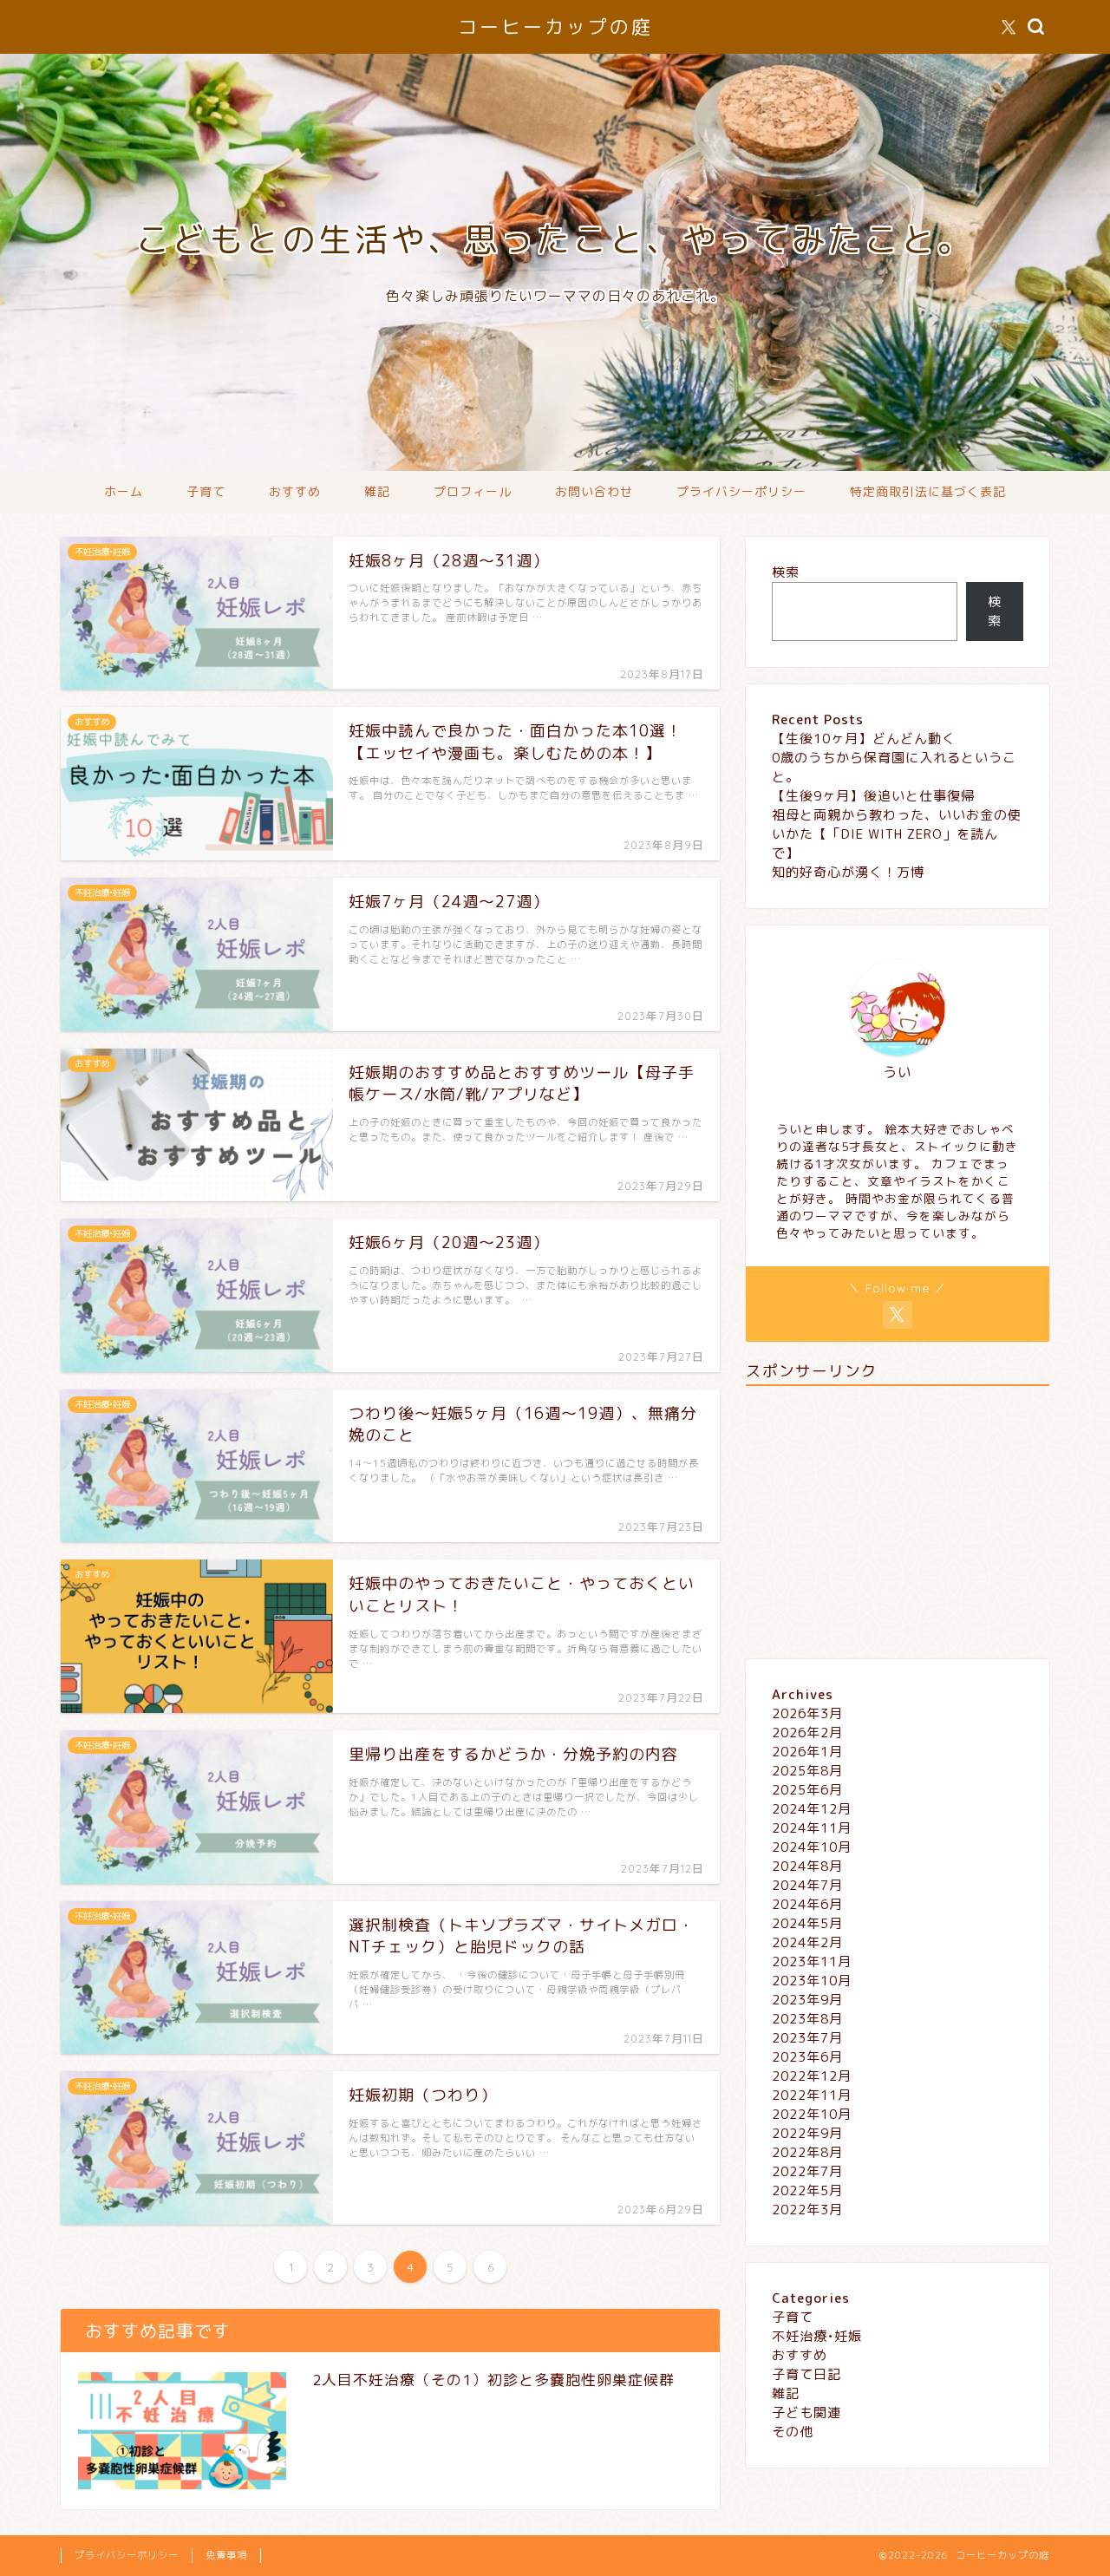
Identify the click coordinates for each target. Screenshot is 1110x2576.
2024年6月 (807, 1904)
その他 (793, 2432)
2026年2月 (807, 1733)
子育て (206, 492)
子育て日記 (806, 2374)
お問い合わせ (594, 492)
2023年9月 (807, 2000)
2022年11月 (812, 2095)
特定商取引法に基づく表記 (928, 492)
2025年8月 (807, 1771)
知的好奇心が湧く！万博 (848, 872)
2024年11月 (812, 1828)
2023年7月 (807, 2038)
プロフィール (473, 492)
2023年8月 (807, 2019)
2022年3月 (807, 2210)
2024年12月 (812, 1809)
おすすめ (295, 492)
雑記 (377, 492)
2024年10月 (812, 1847)
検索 (786, 572)
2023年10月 (812, 1981)
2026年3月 (807, 1713)
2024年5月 (807, 1923)
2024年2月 (807, 1942)
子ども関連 (806, 2413)
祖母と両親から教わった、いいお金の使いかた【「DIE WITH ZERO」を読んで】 (897, 834)
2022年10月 (812, 2114)
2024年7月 (807, 1885)
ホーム (124, 492)
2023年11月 (812, 1961)
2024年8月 (807, 1866)
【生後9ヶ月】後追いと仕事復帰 (873, 796)
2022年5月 (807, 2190)
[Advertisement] (898, 1520)
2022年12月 (812, 2076)
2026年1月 (807, 1752)
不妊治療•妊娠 (817, 2336)
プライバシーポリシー (741, 492)
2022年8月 (807, 2152)
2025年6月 (807, 1790)
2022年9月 (807, 2133)
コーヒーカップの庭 (555, 26)
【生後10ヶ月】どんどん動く (864, 739)
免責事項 (226, 2555)
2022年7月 (807, 2171)
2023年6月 (807, 2057)
